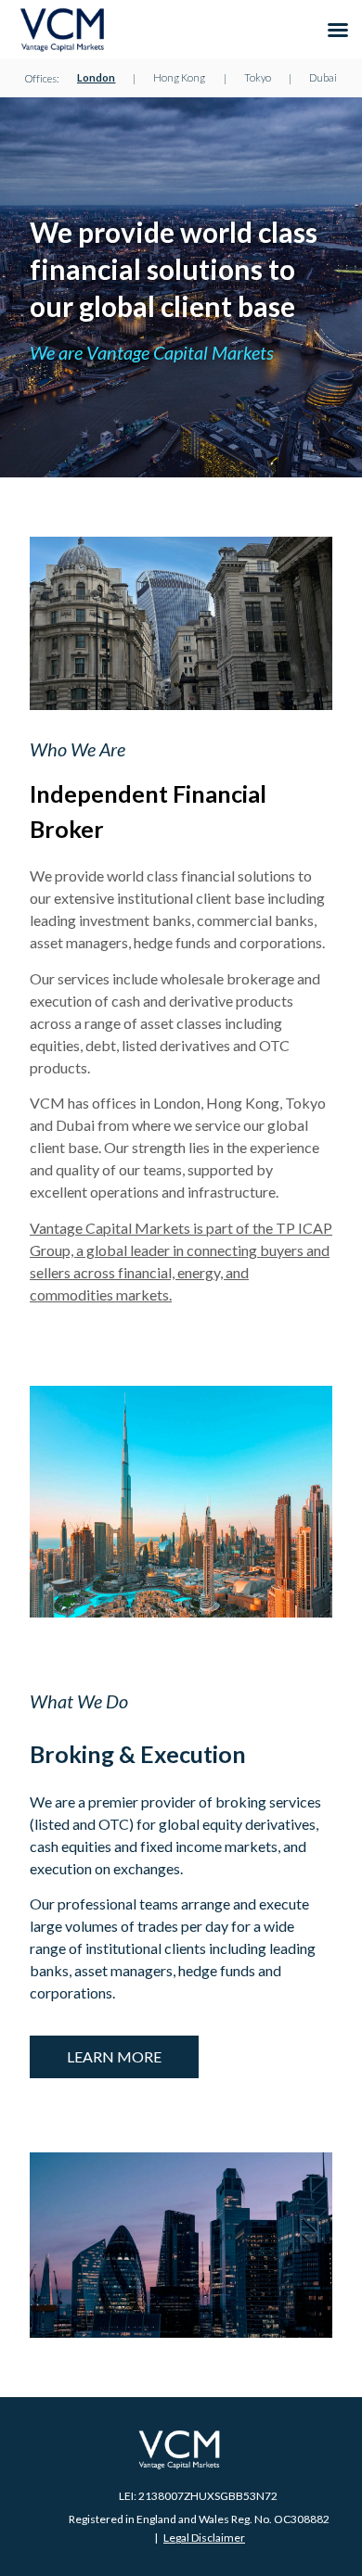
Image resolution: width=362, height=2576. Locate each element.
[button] (338, 30)
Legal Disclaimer (204, 2538)
